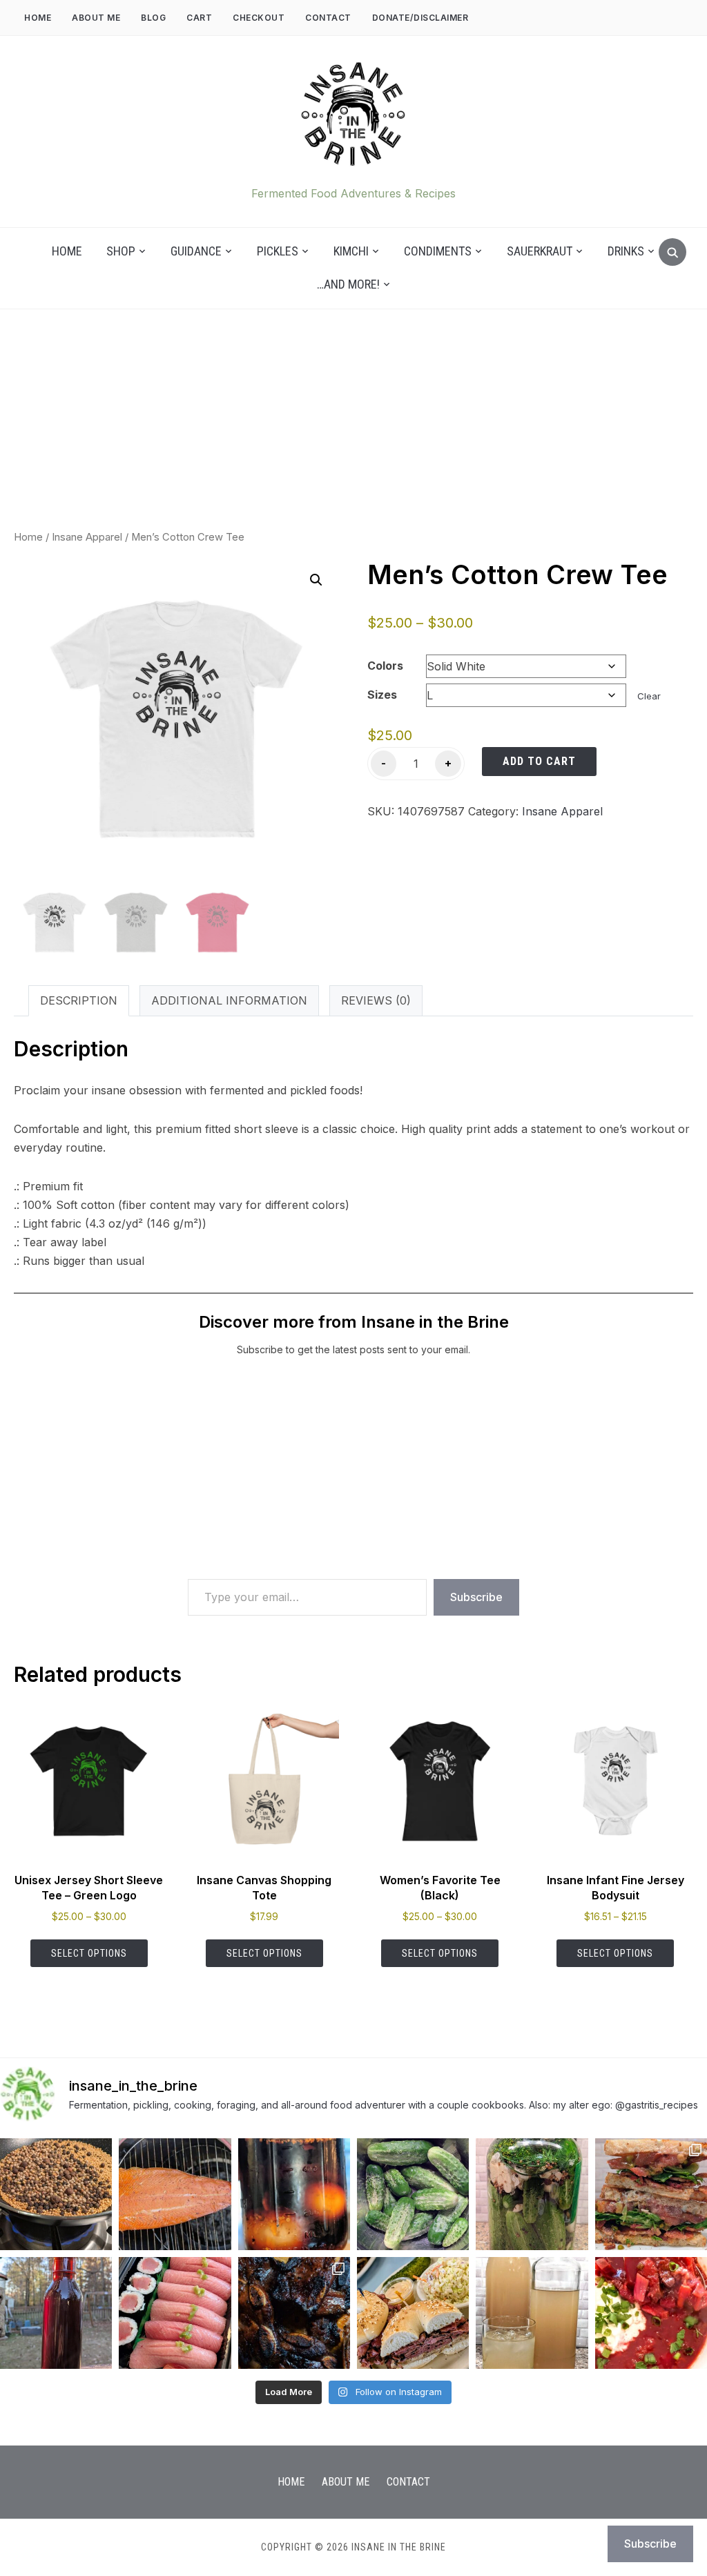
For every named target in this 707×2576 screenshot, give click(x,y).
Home (38, 18)
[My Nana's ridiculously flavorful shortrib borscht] (651, 2313)
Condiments (438, 251)
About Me (96, 18)
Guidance (196, 251)
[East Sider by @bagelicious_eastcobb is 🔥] (413, 2313)
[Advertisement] (353, 433)
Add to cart (539, 761)
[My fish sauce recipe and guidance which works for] (56, 2313)
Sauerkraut (540, 251)
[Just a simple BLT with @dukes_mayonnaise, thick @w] (651, 2194)
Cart (199, 18)
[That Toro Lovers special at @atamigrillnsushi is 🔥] (175, 2313)
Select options (89, 1953)
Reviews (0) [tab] (376, 1000)
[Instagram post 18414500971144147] (175, 2194)
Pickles (278, 251)
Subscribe (476, 1597)
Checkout (259, 18)
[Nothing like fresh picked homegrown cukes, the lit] (413, 2194)
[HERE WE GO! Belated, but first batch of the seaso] (532, 2194)
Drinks (626, 251)
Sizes (382, 695)
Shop (121, 251)
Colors (385, 666)
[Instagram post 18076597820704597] (56, 2194)
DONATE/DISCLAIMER (420, 18)
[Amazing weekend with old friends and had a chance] (294, 2313)
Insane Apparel (87, 537)
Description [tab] (79, 1000)
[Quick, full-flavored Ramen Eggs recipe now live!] (294, 2194)
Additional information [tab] (229, 1000)
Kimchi (351, 251)
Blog (153, 18)
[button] (316, 580)
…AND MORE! (348, 284)
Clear (649, 696)
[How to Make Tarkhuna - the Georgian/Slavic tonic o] (532, 2313)
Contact (328, 18)
